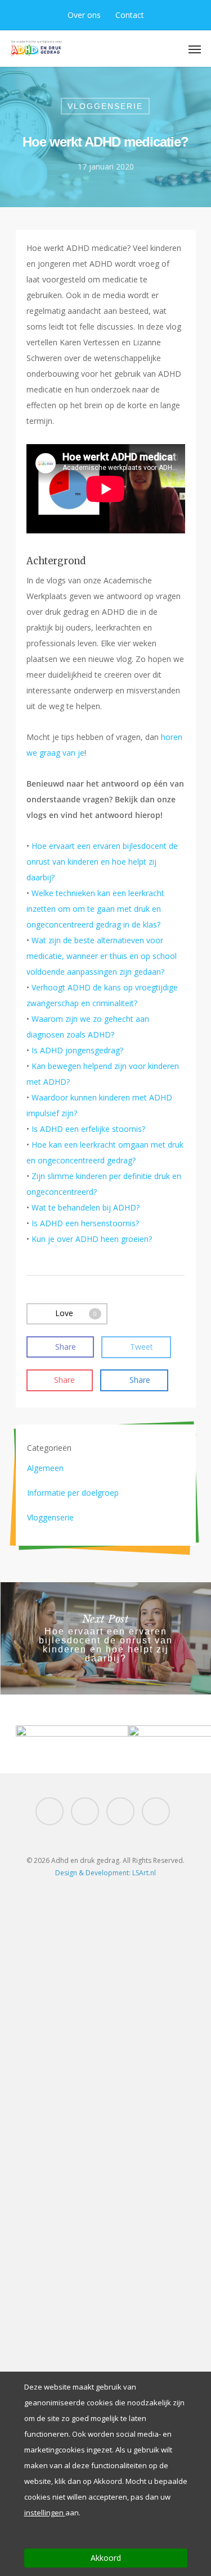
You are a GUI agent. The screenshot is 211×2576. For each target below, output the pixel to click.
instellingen (45, 2513)
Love (76, 1312)
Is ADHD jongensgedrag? (77, 1050)
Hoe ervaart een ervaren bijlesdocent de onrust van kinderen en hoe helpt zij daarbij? (102, 862)
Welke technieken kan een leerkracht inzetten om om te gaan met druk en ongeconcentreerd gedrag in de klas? (95, 909)
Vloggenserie (105, 106)
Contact (130, 15)
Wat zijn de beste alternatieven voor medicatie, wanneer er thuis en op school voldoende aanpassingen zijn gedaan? (102, 956)
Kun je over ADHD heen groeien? (92, 1239)
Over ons (84, 15)
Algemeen (45, 1468)
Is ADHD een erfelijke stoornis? (88, 1129)
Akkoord (106, 2558)
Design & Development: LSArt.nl (105, 1873)
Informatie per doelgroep (73, 1493)
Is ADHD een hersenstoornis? (85, 1223)
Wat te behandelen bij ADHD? (86, 1207)
